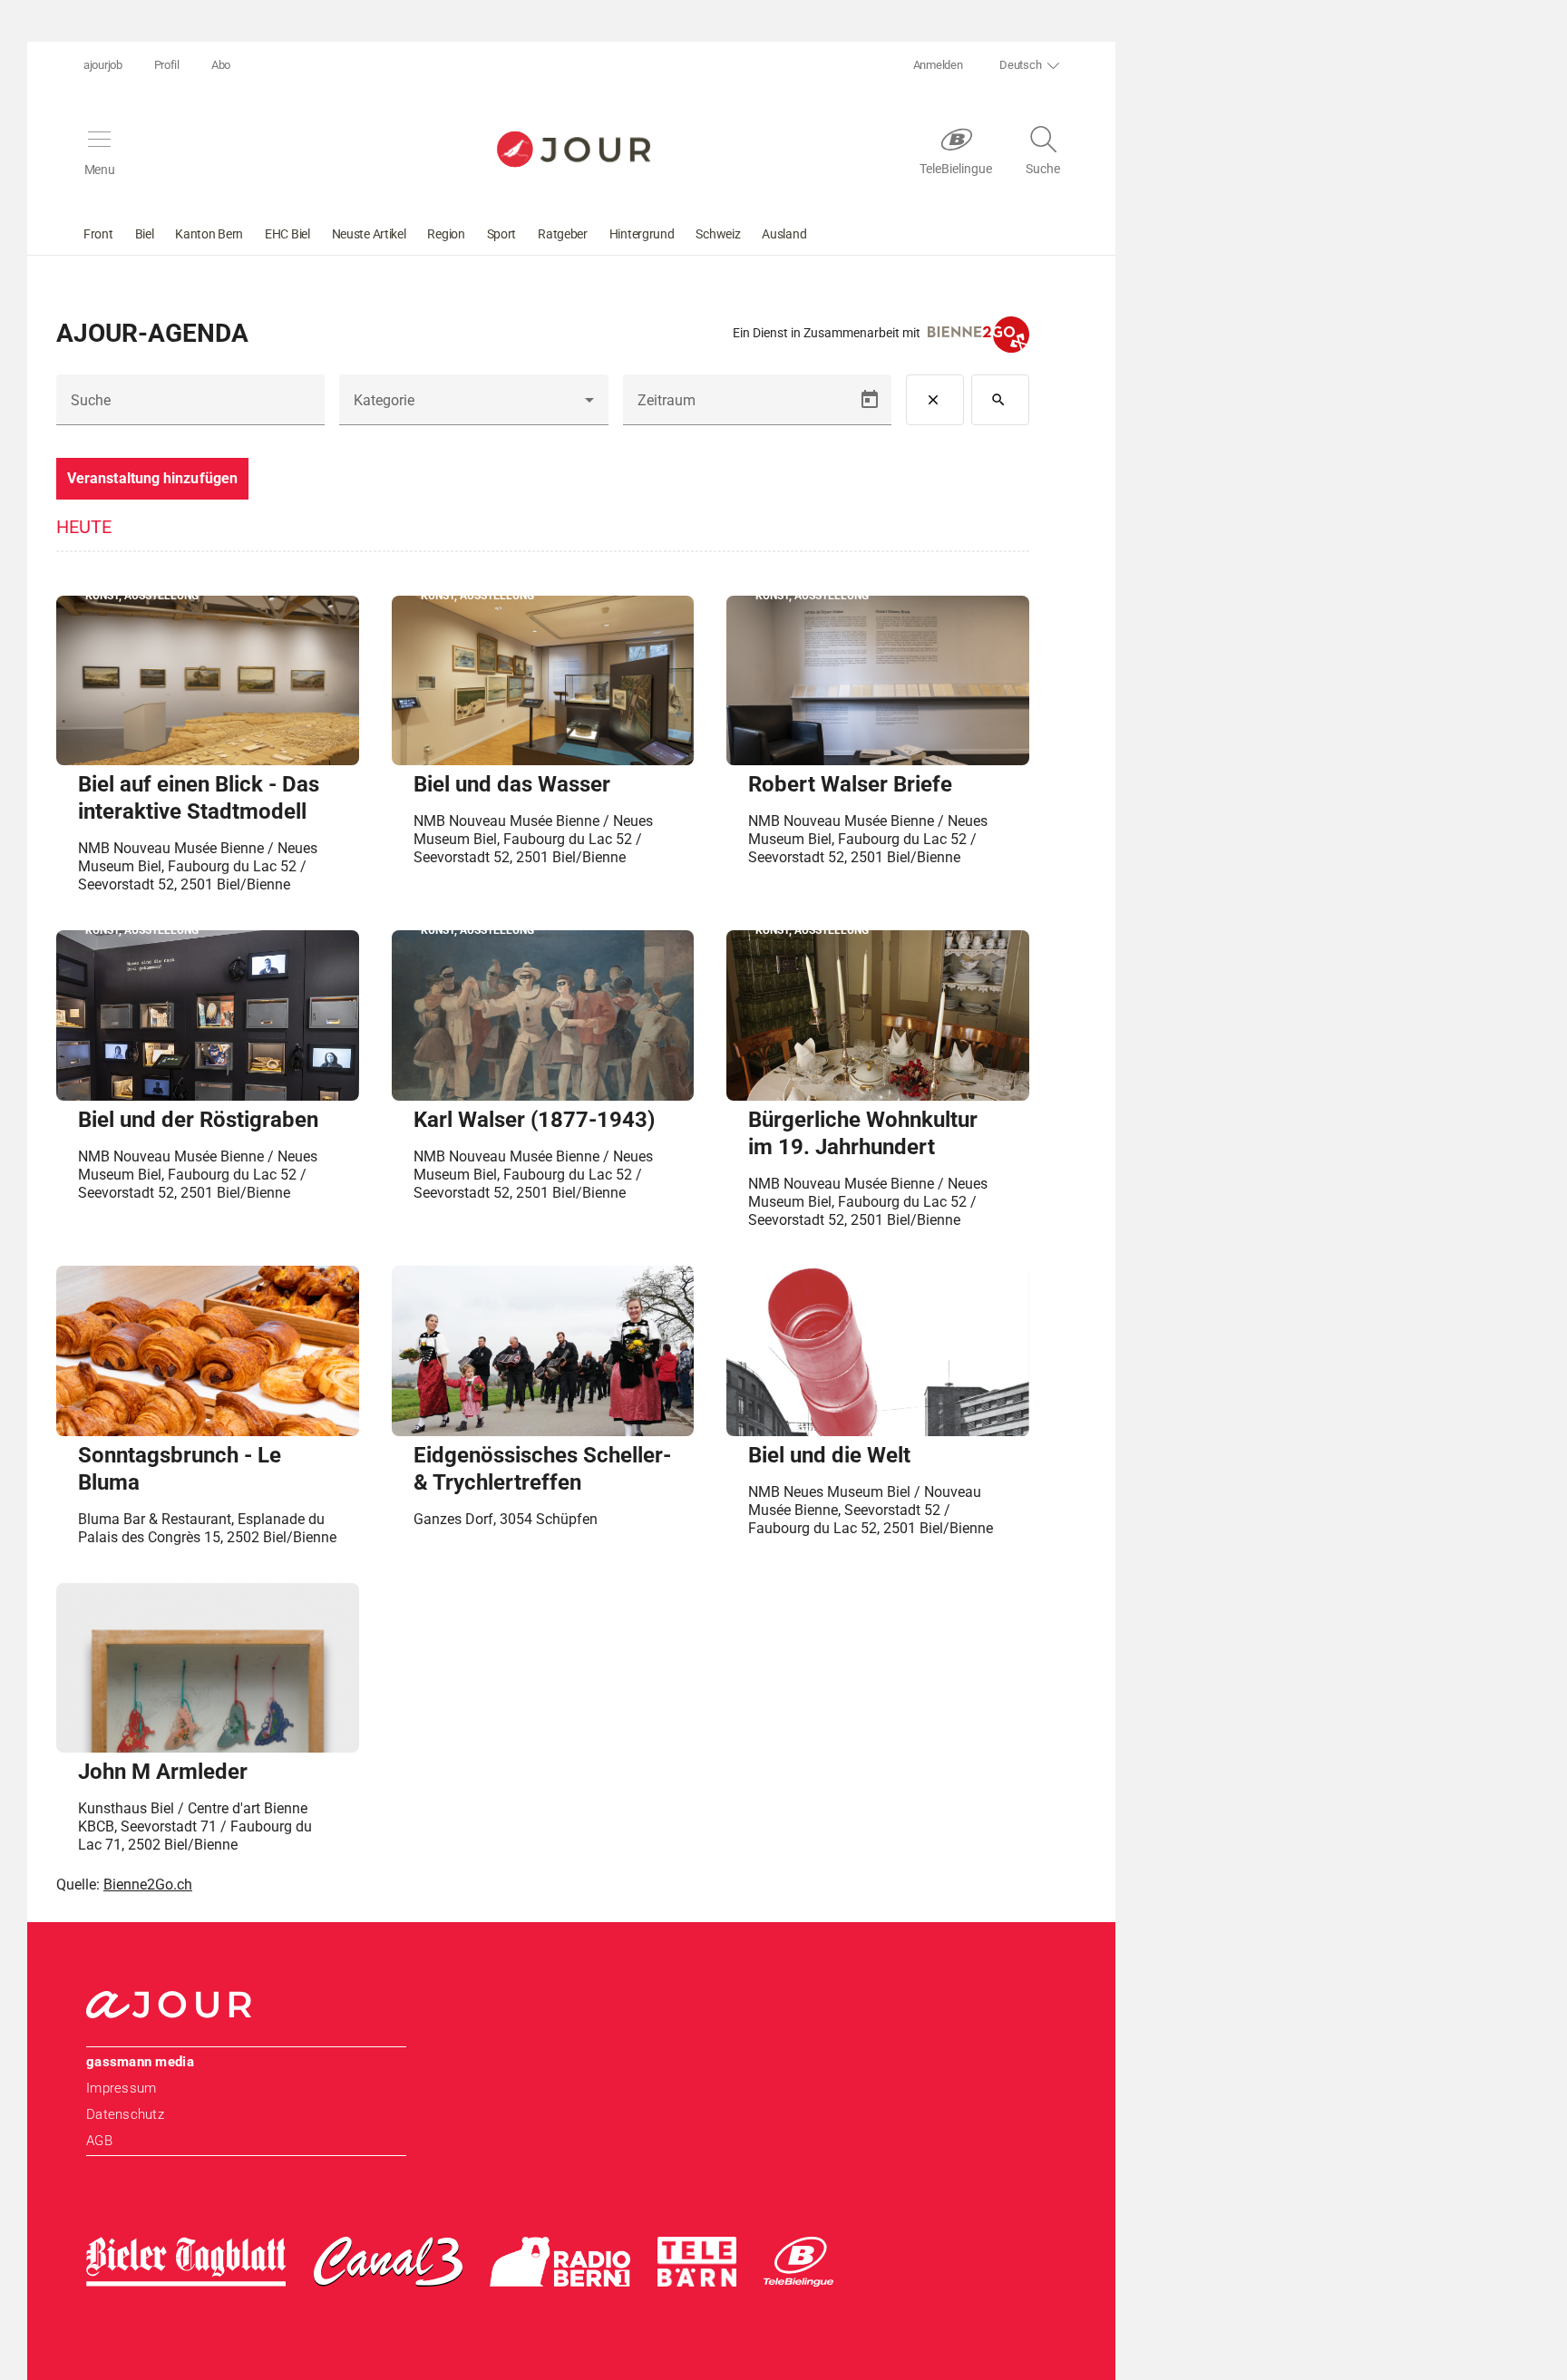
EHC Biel (287, 234)
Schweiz (718, 234)
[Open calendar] (870, 400)
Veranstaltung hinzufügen (152, 478)
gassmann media (140, 2062)
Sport (502, 234)
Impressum (121, 2088)
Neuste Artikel (369, 234)
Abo (221, 65)
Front (98, 234)
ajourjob (103, 65)
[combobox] (473, 407)
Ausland (784, 234)
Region (446, 234)
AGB (99, 2141)
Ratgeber (563, 234)
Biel (145, 234)
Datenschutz (125, 2114)
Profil (167, 65)
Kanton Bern (209, 234)
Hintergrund (642, 234)
